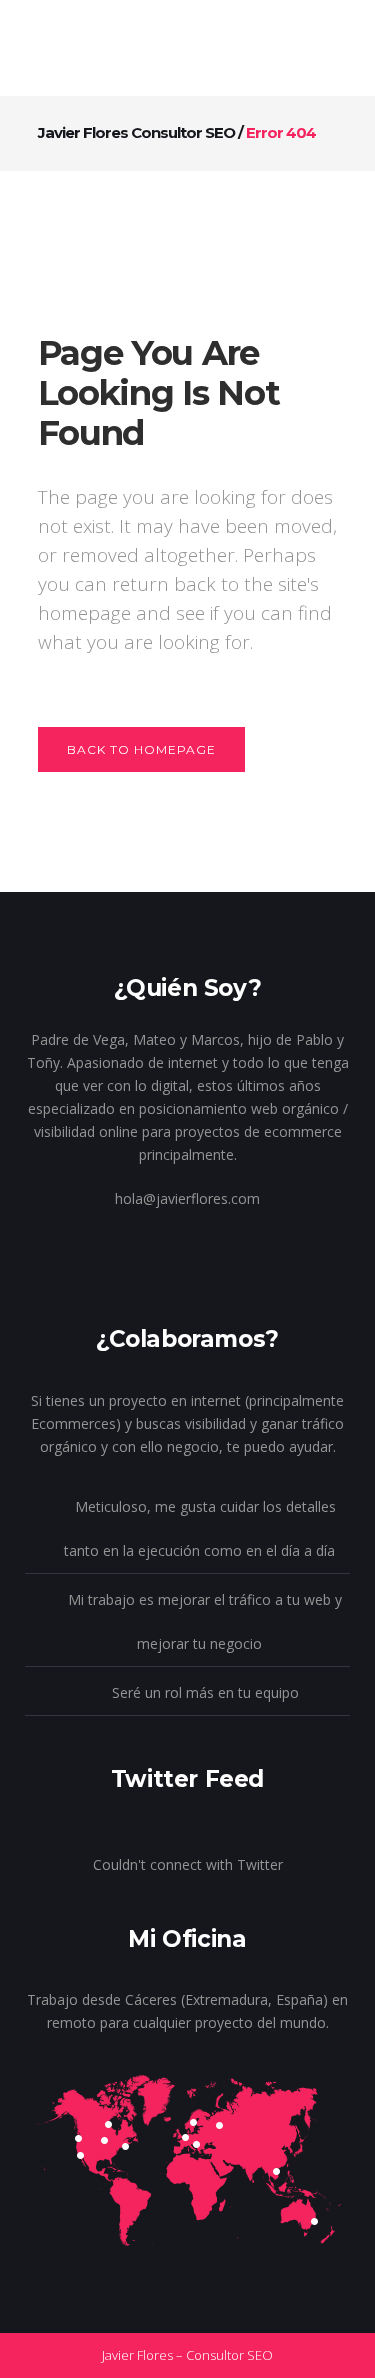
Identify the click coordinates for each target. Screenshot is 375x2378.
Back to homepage (141, 749)
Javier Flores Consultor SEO (136, 132)
